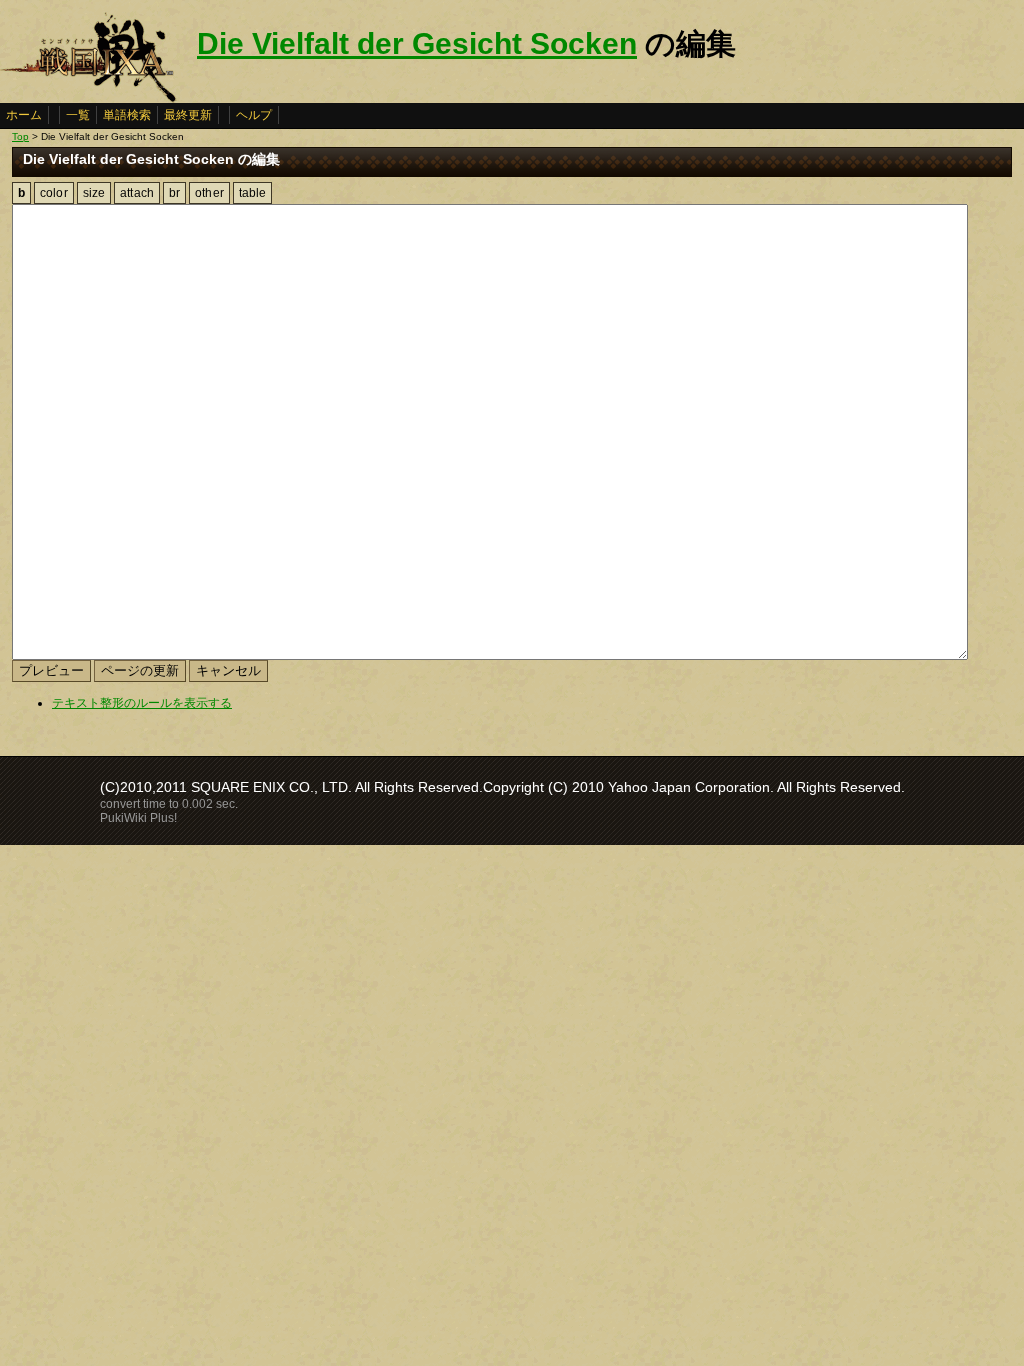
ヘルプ (254, 115)
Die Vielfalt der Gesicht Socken (417, 43)
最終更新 (188, 115)
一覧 (78, 115)
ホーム (24, 115)
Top (20, 136)
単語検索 (127, 115)
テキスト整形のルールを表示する (142, 703)
